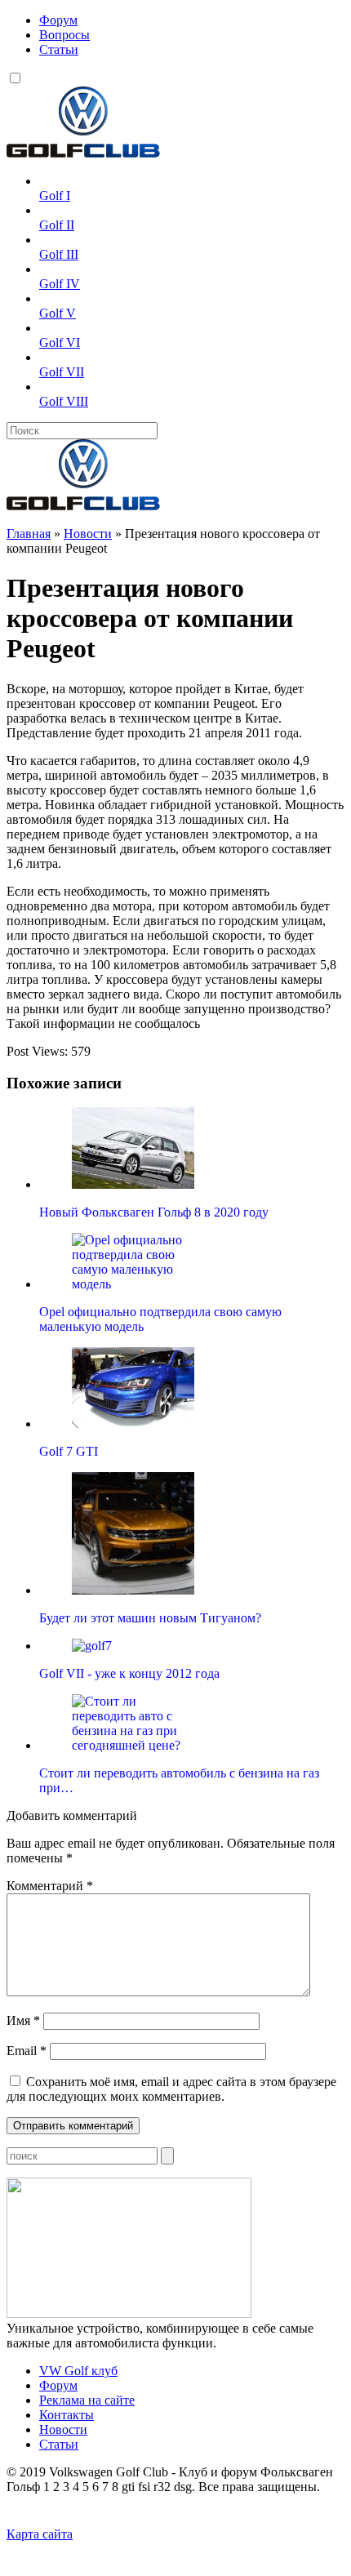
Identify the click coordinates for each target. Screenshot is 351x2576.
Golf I (55, 196)
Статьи (59, 49)
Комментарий (50, 1886)
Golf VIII (64, 401)
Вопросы (64, 35)
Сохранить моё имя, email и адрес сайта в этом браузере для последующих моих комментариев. (171, 2089)
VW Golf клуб (78, 2371)
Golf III (59, 254)
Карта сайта (40, 2534)
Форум (58, 20)
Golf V (58, 313)
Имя (23, 2020)
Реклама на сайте (87, 2400)
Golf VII (62, 372)
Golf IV (60, 284)
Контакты (67, 2415)
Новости (88, 534)
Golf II (57, 225)
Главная (29, 534)
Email (27, 2051)
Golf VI (60, 343)
